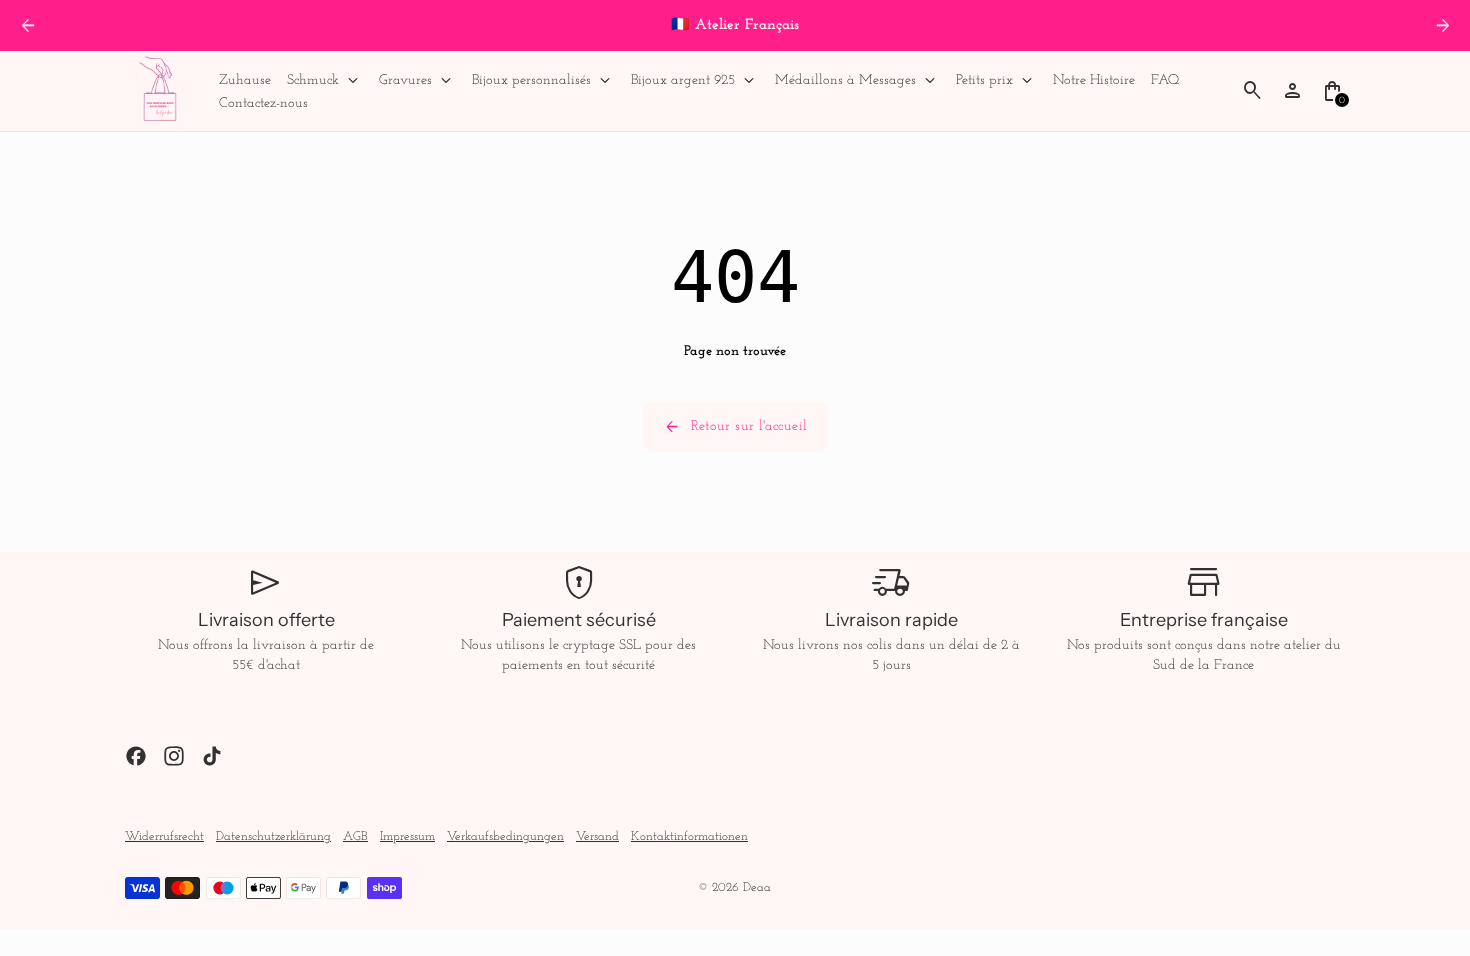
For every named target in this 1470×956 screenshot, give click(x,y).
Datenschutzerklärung (273, 837)
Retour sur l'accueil (735, 427)
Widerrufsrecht (164, 837)
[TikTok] (212, 756)
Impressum (407, 837)
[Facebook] (136, 756)
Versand (597, 837)
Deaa (757, 888)
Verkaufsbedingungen (505, 837)
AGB (355, 837)
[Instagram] (174, 756)
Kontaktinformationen (689, 837)
